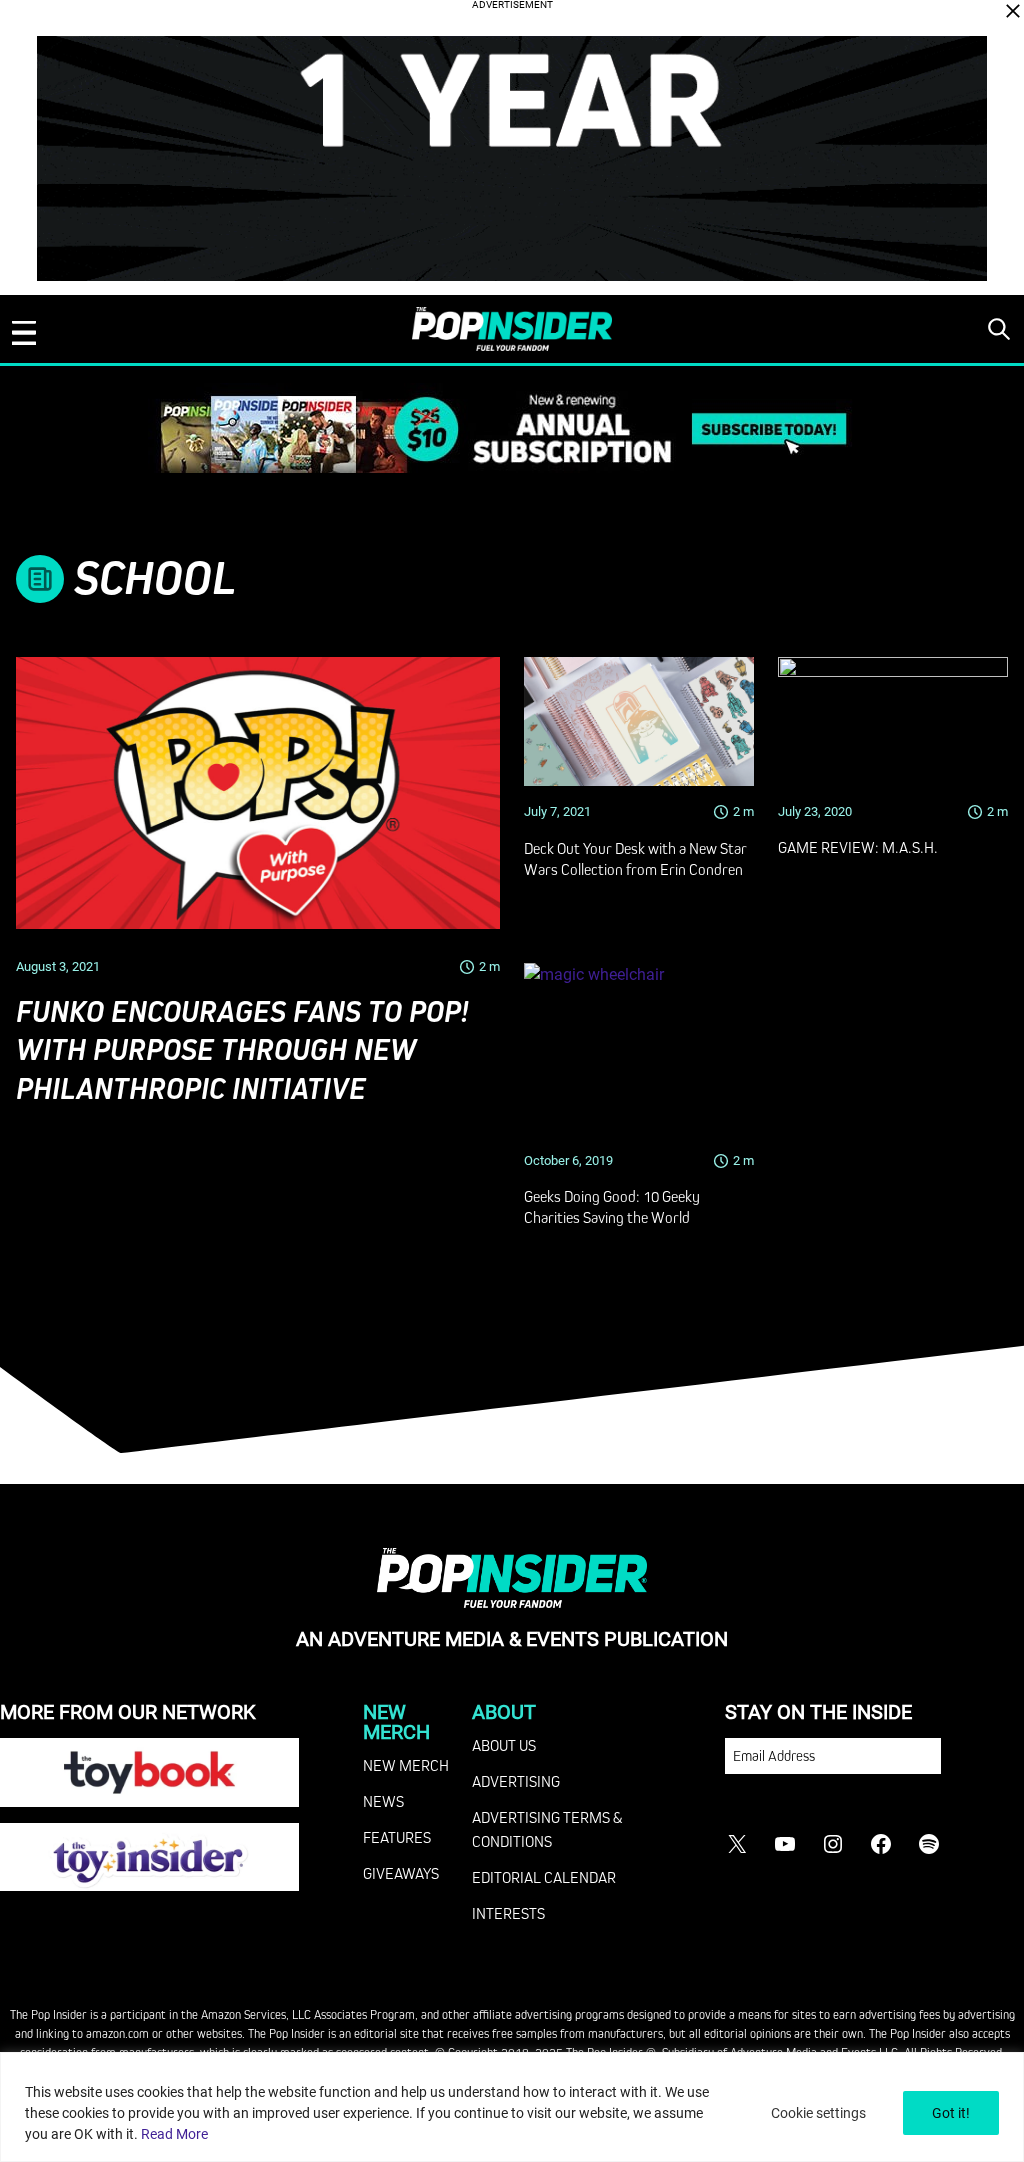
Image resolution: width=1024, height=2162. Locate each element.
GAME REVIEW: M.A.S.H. (858, 847)
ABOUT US (504, 1745)
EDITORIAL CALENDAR (544, 1877)
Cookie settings (818, 2113)
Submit (982, 1765)
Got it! (951, 2113)
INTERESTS (508, 1913)
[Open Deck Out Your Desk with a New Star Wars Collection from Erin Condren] (639, 721)
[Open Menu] (24, 333)
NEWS (383, 1801)
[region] (512, 2107)
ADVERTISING (516, 1781)
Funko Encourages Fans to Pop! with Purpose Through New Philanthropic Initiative (242, 1050)
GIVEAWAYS (401, 1873)
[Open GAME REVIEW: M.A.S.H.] (893, 721)
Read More (174, 2134)
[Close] (1013, 11)
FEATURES (397, 1837)
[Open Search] (999, 329)
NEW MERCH (406, 1765)
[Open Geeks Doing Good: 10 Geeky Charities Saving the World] (639, 1049)
